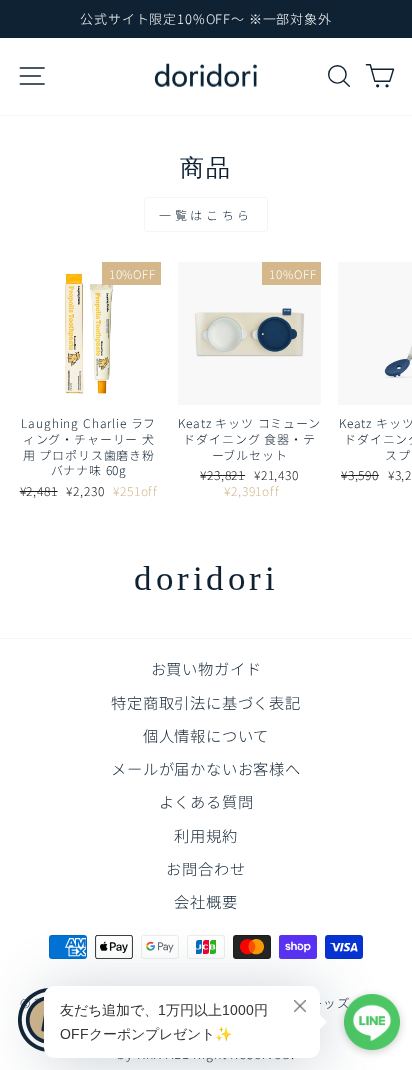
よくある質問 (206, 801)
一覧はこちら (206, 214)
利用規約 (205, 835)
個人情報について (206, 735)
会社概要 (205, 901)
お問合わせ (205, 868)
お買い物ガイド (206, 668)
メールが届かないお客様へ (206, 768)
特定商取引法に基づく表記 (206, 702)
